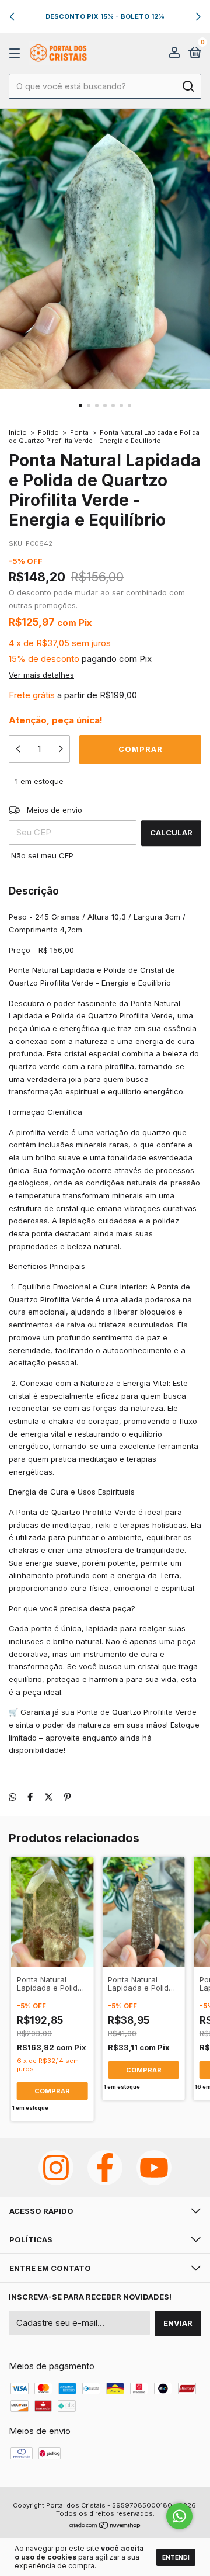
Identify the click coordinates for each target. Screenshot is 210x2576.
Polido (48, 432)
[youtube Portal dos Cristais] (154, 2168)
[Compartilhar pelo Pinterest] (67, 1797)
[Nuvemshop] (105, 2526)
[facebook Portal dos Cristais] (105, 2168)
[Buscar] (188, 86)
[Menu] (17, 53)
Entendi (176, 2557)
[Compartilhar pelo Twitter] (49, 1797)
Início (18, 432)
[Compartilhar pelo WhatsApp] (13, 1797)
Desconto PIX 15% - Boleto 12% (105, 16)
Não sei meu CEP (42, 855)
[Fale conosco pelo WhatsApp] (179, 2516)
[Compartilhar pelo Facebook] (30, 1797)
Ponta (79, 432)
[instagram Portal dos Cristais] (56, 2168)
